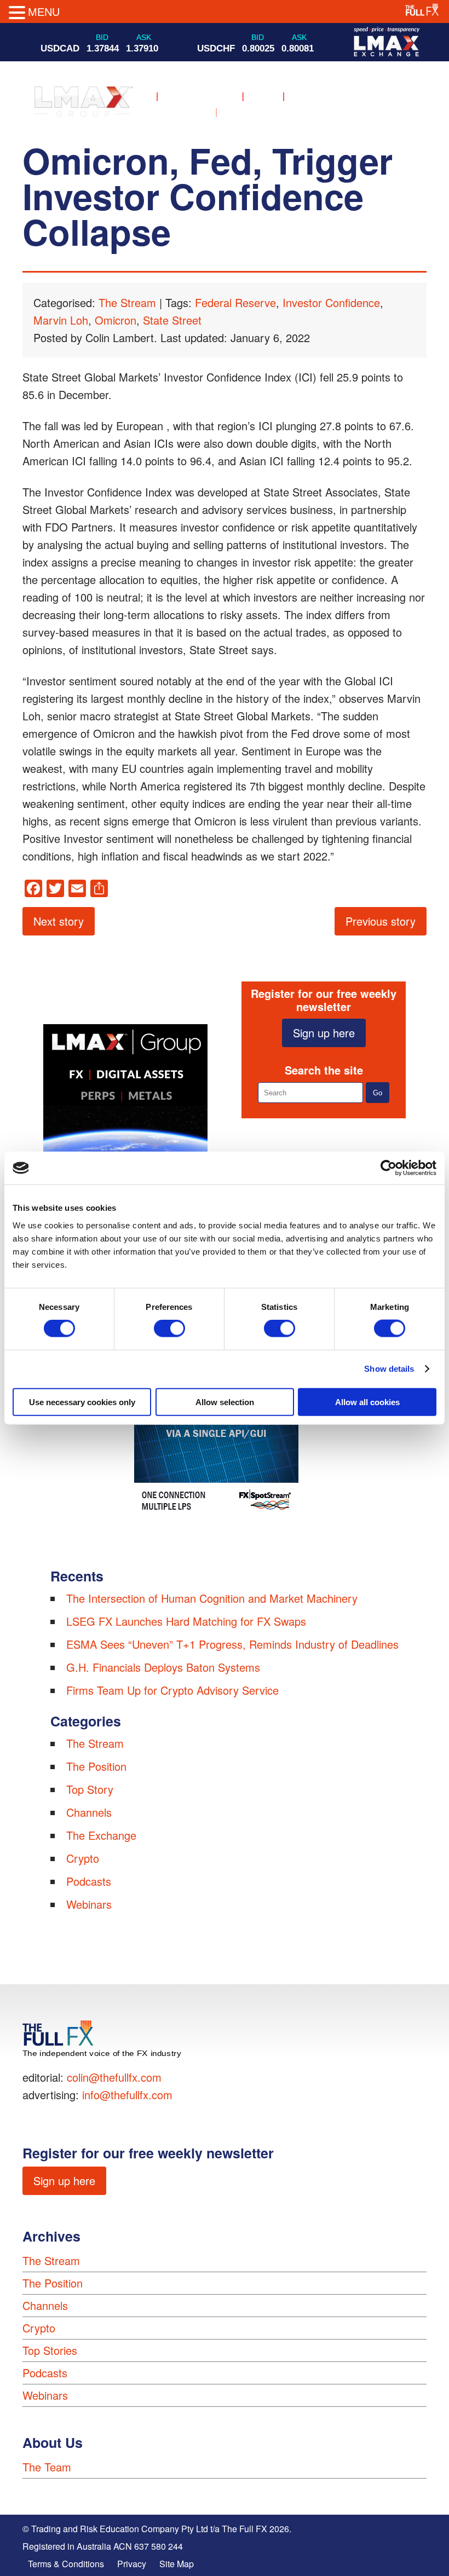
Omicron (116, 320)
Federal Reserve (235, 302)
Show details (389, 1369)
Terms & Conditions (66, 2564)
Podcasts (89, 1881)
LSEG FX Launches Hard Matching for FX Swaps (186, 1621)
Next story (59, 921)
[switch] (169, 1329)
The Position (96, 1766)
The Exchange (101, 1835)
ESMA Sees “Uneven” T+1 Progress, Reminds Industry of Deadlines (232, 1644)
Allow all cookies (367, 1402)
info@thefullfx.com (127, 2095)
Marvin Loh (61, 320)
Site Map (177, 2564)
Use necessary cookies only (82, 1402)
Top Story (90, 1789)
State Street (172, 320)
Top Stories (50, 2350)
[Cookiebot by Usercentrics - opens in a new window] (388, 1168)
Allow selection (225, 1402)
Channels (89, 1812)
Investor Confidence (331, 302)
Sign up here (324, 1033)
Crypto (83, 1858)
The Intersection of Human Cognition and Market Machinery (212, 1598)
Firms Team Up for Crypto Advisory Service (172, 1690)
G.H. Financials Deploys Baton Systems (163, 1667)
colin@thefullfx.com (114, 2077)
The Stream (127, 302)
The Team (47, 2467)
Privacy (132, 2564)
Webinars (89, 1904)
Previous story (381, 921)
